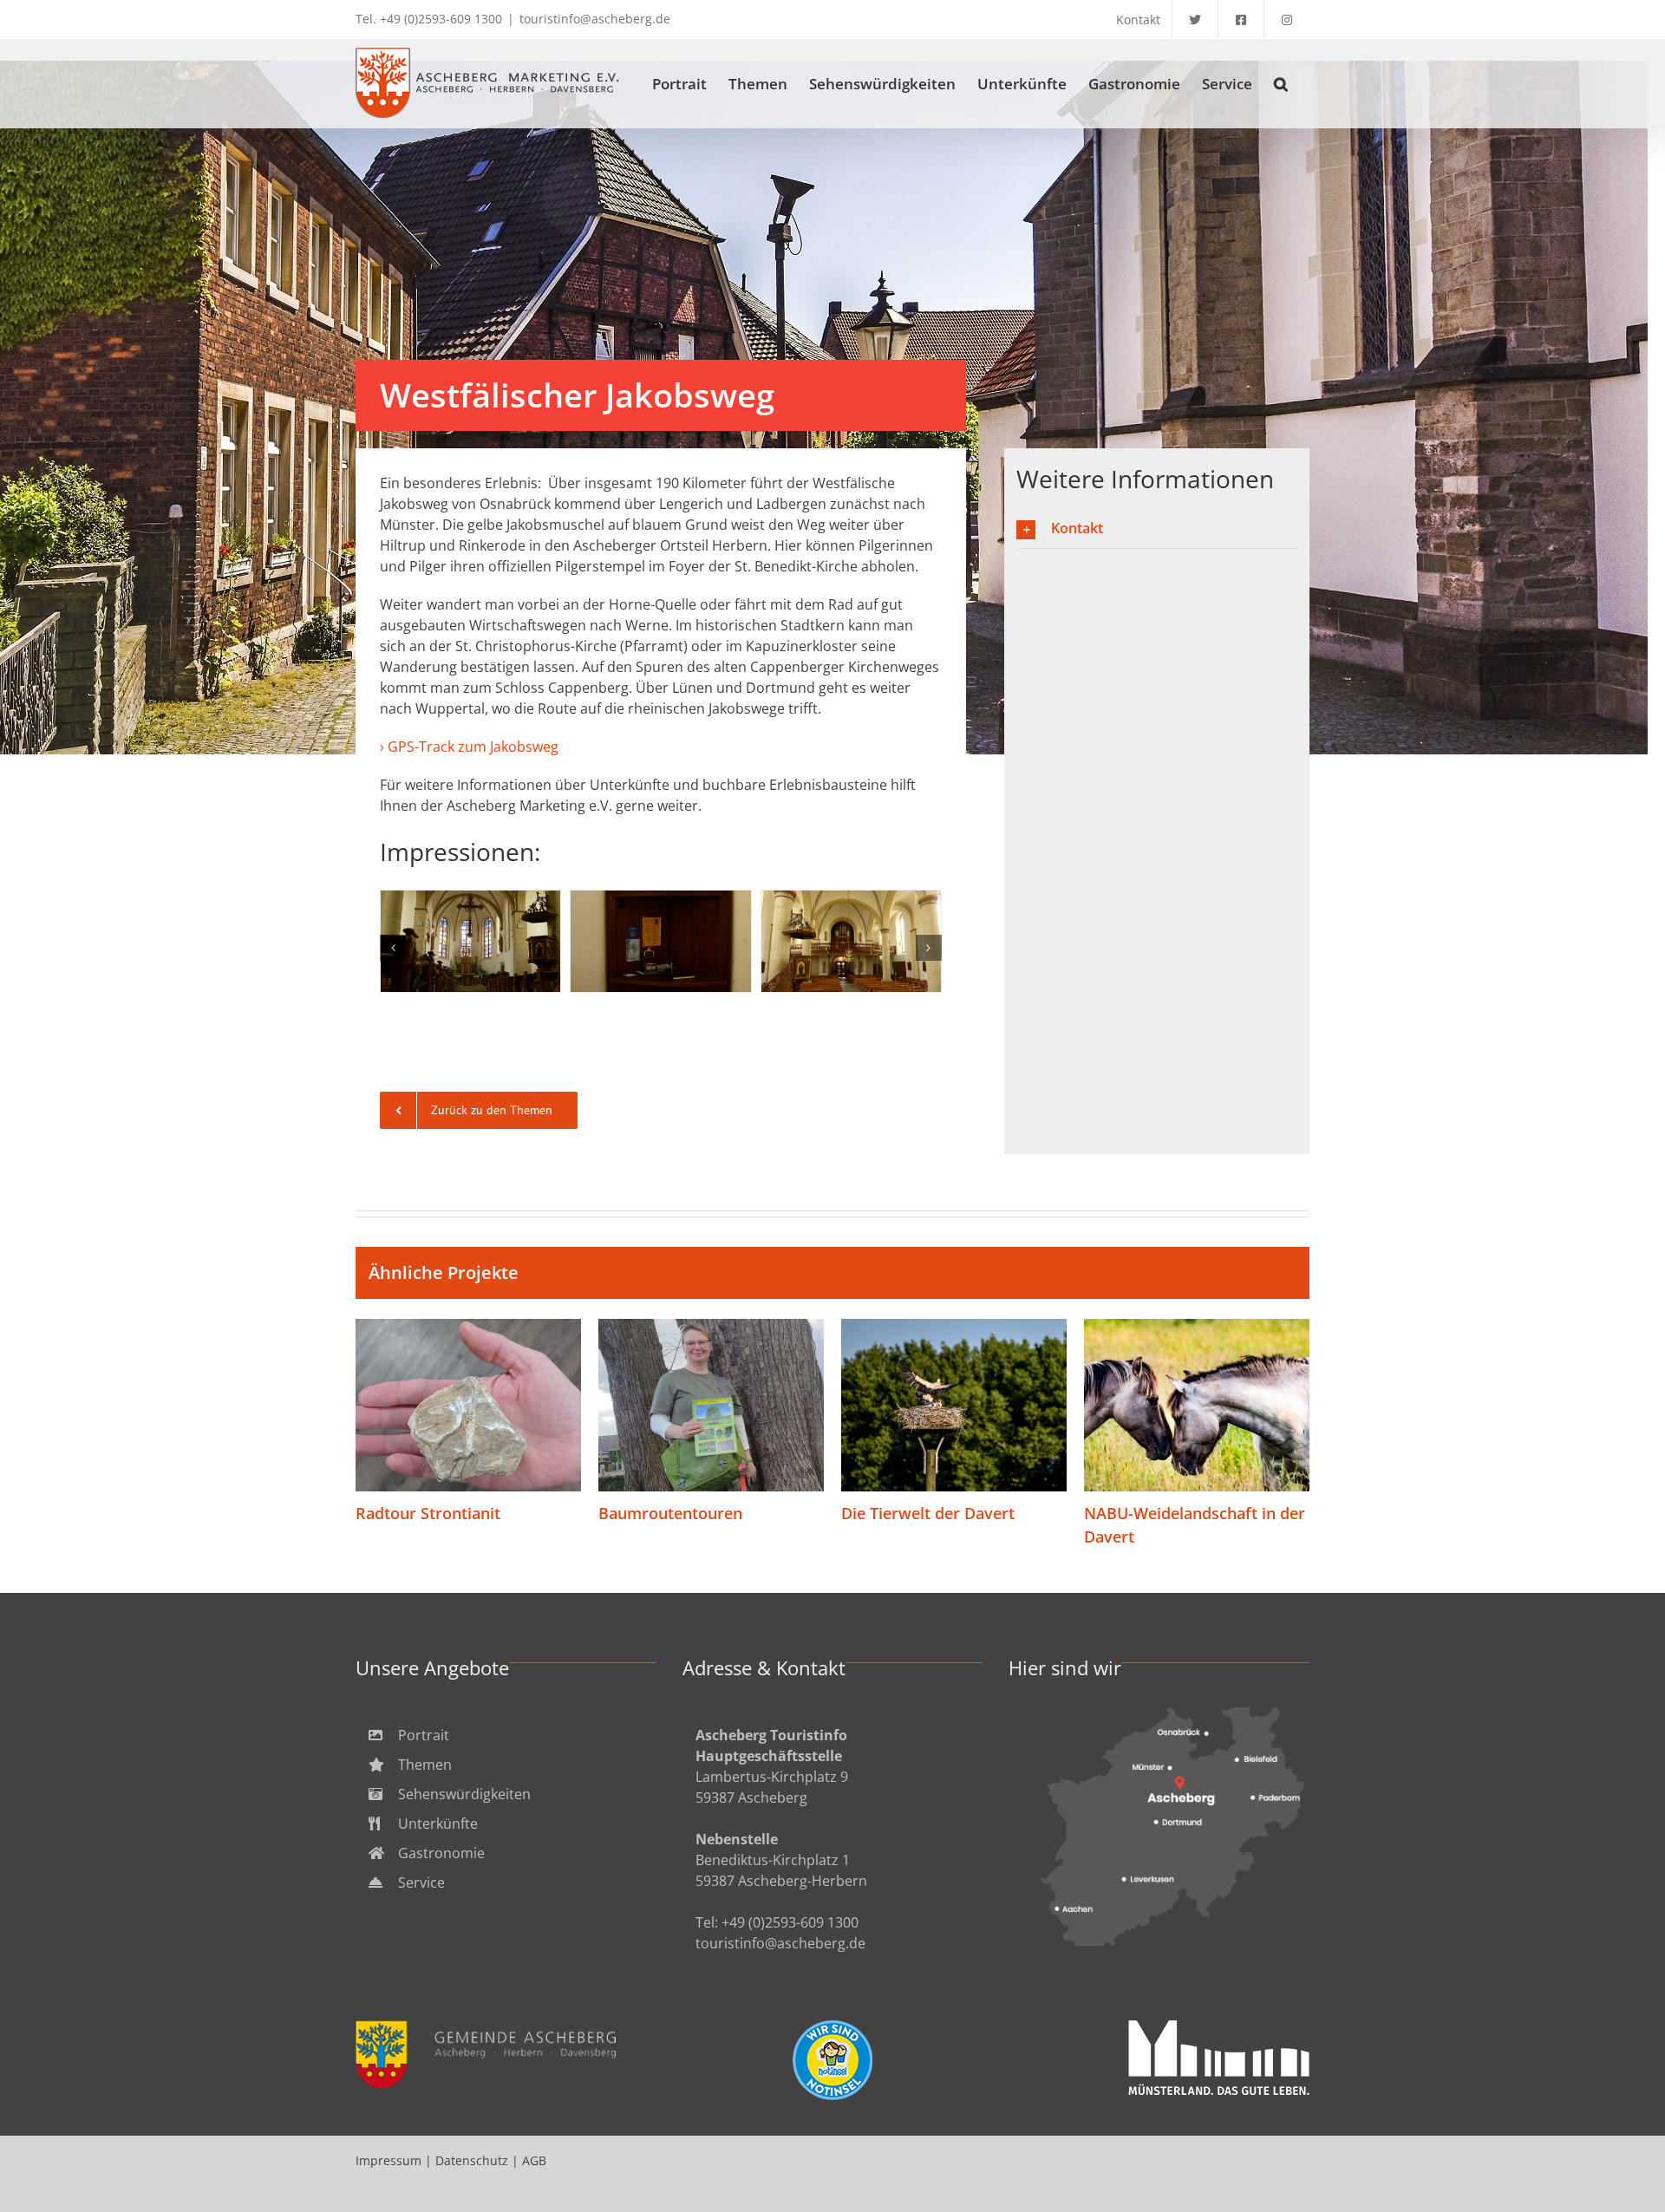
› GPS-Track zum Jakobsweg (469, 747)
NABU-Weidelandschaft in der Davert (1197, 1406)
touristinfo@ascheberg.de (595, 19)
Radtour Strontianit (469, 1406)
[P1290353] (851, 941)
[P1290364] (660, 941)
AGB (534, 2160)
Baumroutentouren (712, 1406)
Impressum (388, 2160)
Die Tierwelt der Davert (954, 1406)
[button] (1281, 83)
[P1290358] (470, 941)
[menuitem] (506, 1735)
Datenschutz (472, 2160)
